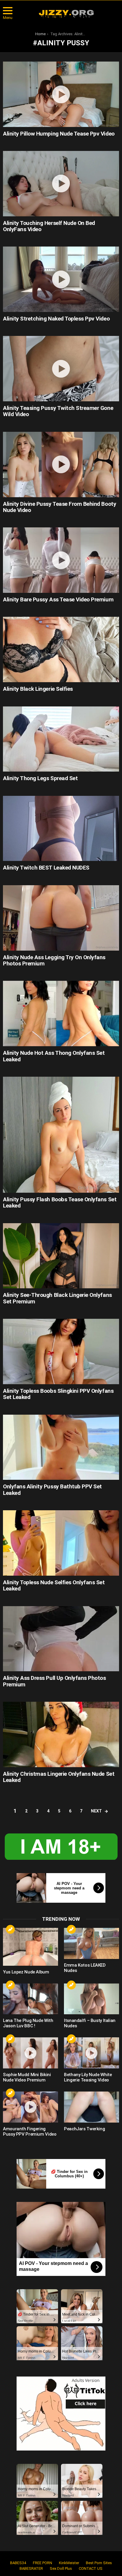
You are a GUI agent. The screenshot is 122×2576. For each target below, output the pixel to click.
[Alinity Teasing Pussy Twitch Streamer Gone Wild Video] (61, 369)
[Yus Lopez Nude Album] (30, 1947)
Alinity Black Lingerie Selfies (38, 689)
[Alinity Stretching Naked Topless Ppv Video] (61, 279)
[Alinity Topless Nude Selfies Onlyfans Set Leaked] (61, 1543)
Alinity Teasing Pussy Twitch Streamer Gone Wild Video (58, 411)
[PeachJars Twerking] (91, 2107)
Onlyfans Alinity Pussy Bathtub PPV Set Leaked (52, 1490)
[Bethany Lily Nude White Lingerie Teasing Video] (91, 2053)
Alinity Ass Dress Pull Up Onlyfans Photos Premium (54, 1681)
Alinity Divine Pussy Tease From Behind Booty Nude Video (60, 507)
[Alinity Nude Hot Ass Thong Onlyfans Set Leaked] (61, 1014)
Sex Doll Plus (61, 2568)
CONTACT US (91, 2568)
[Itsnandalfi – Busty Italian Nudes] (91, 1999)
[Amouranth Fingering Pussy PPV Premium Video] (30, 2107)
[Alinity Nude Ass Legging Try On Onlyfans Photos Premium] (61, 918)
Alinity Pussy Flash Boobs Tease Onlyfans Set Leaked (60, 1202)
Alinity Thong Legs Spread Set (40, 778)
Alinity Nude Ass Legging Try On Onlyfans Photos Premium (54, 960)
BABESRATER (31, 2568)
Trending (10, 1929)
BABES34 (18, 2563)
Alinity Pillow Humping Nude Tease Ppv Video (59, 134)
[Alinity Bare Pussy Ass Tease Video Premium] (61, 560)
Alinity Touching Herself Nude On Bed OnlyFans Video (49, 226)
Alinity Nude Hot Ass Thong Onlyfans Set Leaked (54, 1056)
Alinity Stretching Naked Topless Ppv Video (56, 319)
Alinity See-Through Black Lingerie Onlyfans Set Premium (57, 1298)
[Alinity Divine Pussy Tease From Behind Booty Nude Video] (61, 465)
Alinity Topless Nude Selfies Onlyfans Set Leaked (54, 1585)
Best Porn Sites (99, 2563)
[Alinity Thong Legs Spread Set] (61, 739)
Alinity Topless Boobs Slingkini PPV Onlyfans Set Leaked (58, 1394)
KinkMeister (69, 2563)
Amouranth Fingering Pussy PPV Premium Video (30, 2131)
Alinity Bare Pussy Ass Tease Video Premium (58, 599)
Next (96, 1811)
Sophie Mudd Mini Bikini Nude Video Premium (27, 2077)
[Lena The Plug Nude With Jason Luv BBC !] (30, 1999)
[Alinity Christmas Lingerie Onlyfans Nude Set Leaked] (61, 1734)
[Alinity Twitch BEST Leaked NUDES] (61, 829)
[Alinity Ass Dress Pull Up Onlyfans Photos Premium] (61, 1639)
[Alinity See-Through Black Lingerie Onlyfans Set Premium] (61, 1256)
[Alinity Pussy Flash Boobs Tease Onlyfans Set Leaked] (61, 1135)
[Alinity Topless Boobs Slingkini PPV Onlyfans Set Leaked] (61, 1351)
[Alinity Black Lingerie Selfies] (61, 649)
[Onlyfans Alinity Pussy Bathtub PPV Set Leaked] (61, 1447)
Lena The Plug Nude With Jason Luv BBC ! (28, 2023)
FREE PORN (42, 2563)
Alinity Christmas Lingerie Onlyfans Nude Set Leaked (59, 1777)
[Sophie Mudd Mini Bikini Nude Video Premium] (30, 2053)
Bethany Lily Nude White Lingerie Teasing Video (88, 2077)
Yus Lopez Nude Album (26, 1972)
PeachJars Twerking (84, 2129)
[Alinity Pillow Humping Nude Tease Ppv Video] (61, 94)
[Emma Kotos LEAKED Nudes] (91, 1943)
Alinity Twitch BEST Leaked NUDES (46, 868)
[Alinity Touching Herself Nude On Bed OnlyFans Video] (61, 184)
